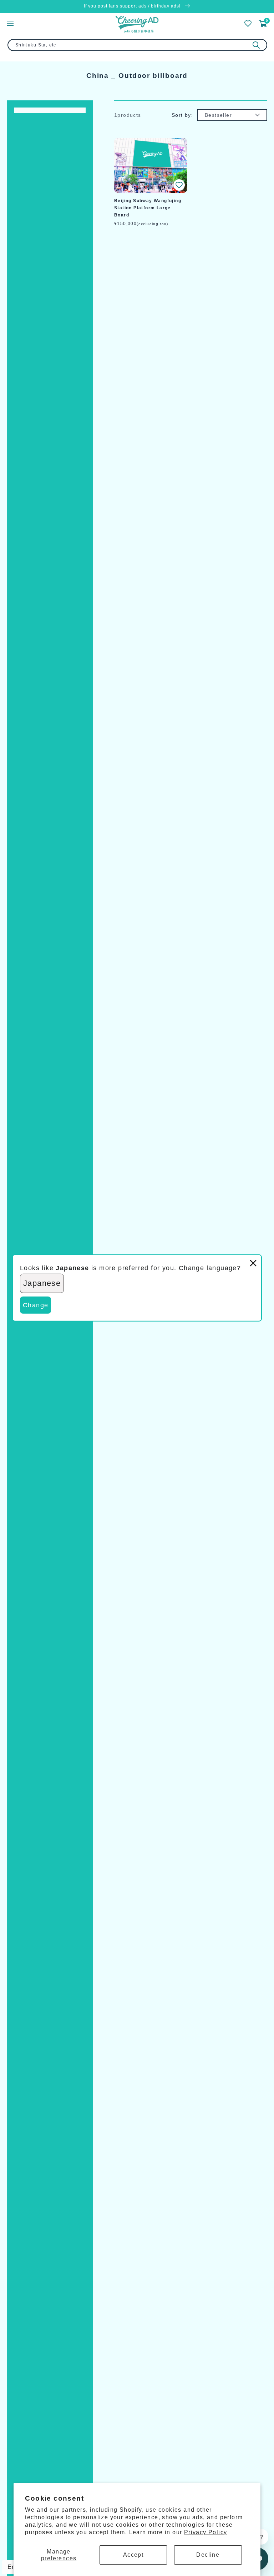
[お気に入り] (248, 24)
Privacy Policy (206, 2532)
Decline (208, 2555)
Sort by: (182, 115)
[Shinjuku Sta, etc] (256, 45)
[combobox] (137, 45)
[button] (179, 185)
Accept (133, 2555)
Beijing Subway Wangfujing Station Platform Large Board (148, 208)
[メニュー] (10, 23)
